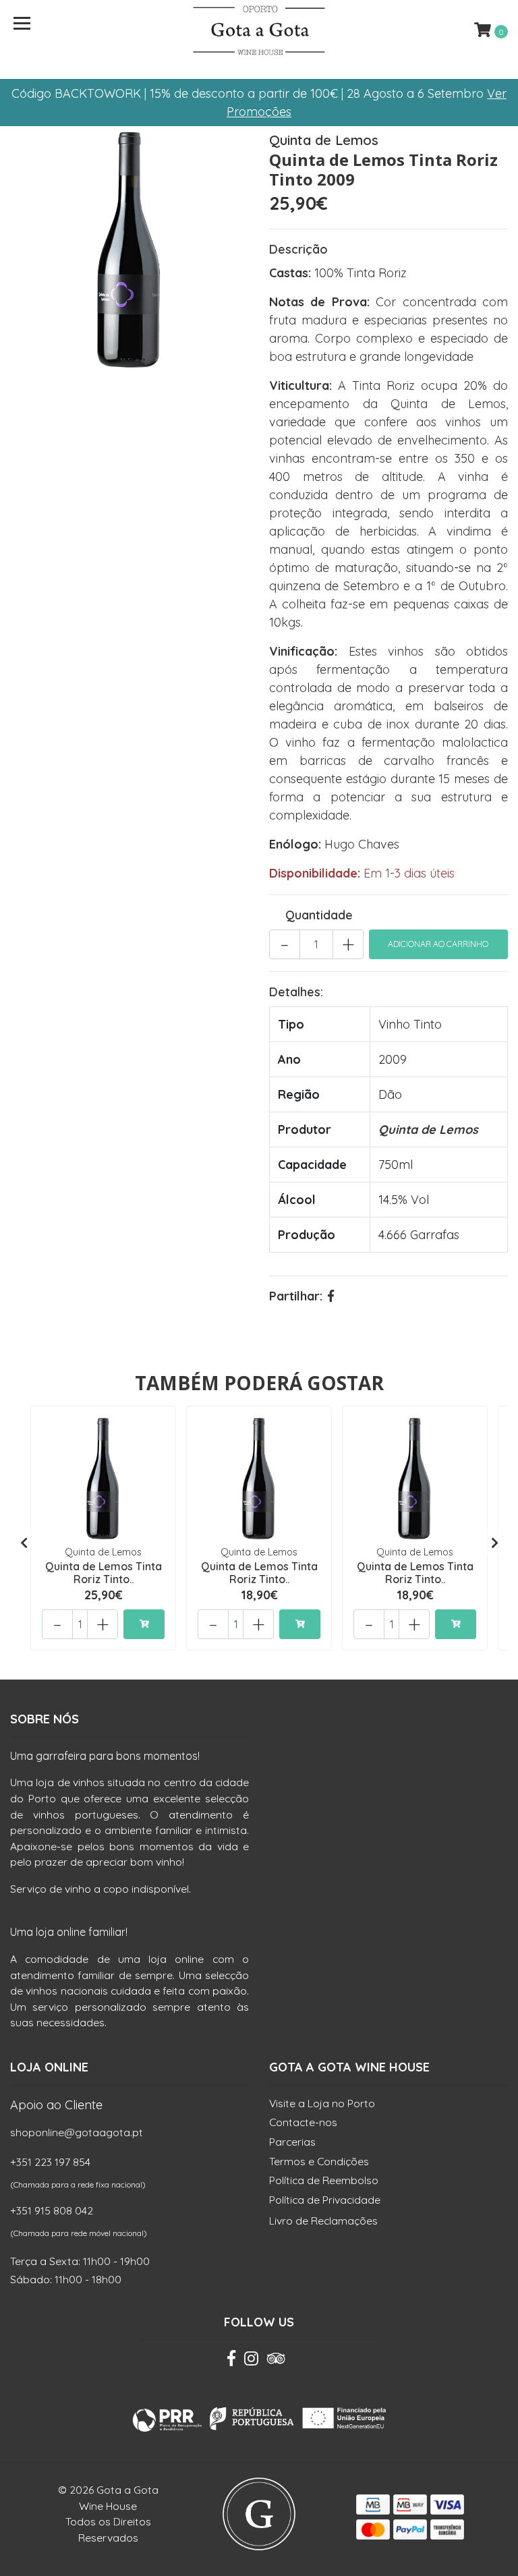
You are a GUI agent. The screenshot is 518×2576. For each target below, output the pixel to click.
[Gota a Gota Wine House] (259, 30)
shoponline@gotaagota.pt (77, 2132)
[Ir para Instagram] (251, 2362)
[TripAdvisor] (276, 2362)
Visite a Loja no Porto (322, 2103)
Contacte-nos (303, 2122)
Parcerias (292, 2142)
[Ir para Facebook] (231, 2362)
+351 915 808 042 (52, 2210)
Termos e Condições (319, 2161)
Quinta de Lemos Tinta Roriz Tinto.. (104, 1573)
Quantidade (319, 915)
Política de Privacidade (325, 2200)
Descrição (298, 249)
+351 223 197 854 (50, 2162)
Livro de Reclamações (323, 2221)
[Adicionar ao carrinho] (144, 1624)
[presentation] (24, 1543)
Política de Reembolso (324, 2180)
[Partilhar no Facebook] (331, 1296)
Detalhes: (296, 992)
